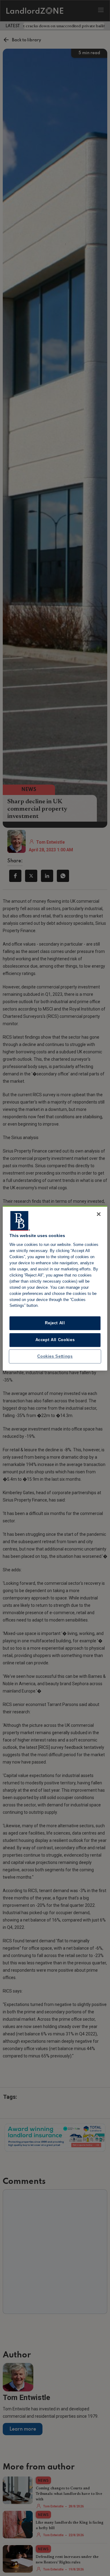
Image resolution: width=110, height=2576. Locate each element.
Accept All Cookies (55, 1340)
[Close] (99, 1214)
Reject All (55, 1323)
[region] (55, 1288)
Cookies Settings (55, 1356)
